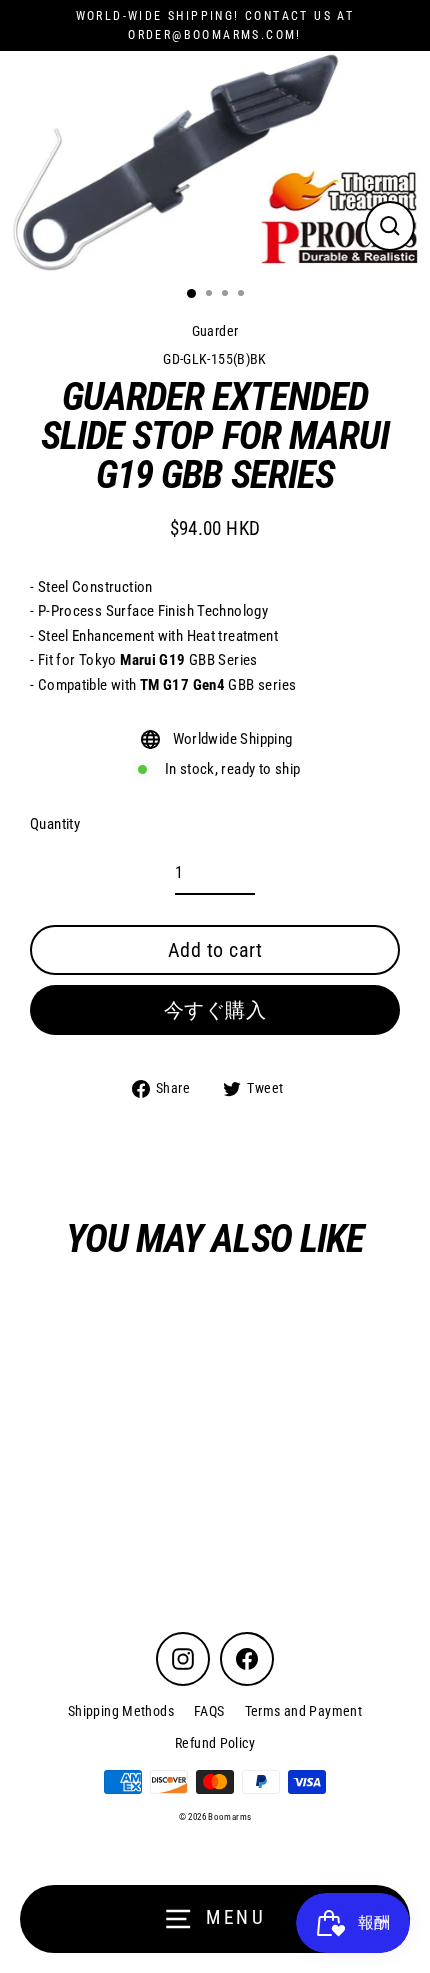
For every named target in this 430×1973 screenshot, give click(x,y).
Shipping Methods (121, 1711)
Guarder (215, 331)
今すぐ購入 (215, 1010)
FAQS (209, 1711)
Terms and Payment (304, 1711)
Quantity (55, 824)
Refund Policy (215, 1743)
